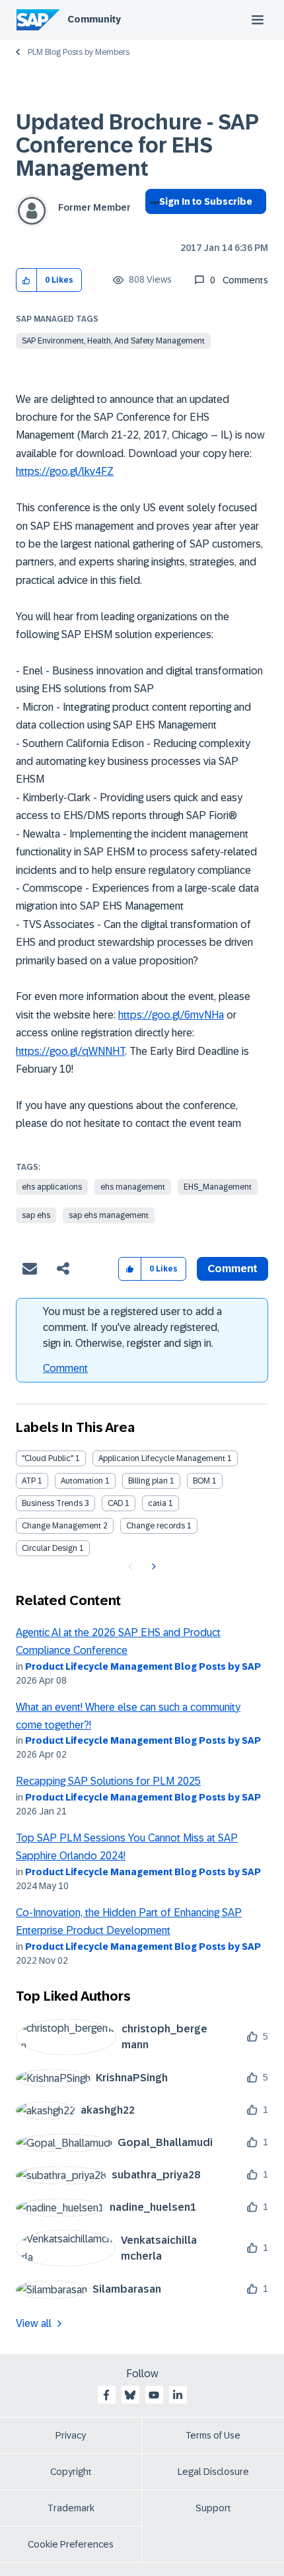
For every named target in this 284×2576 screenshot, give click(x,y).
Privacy (71, 2435)
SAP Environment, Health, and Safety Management (113, 341)
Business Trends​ (52, 1503)
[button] (27, 280)
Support (213, 2508)
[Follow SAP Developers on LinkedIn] (178, 2395)
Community (94, 19)
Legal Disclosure (213, 2472)
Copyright (71, 2472)
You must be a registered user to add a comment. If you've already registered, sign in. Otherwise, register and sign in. (132, 1327)
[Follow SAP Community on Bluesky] (130, 2395)
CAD (115, 1503)
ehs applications (52, 1187)
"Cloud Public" (48, 1458)
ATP (29, 1481)
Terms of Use (213, 2435)
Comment (65, 1368)
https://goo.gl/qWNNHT (70, 1051)
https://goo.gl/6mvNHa (171, 1015)
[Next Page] (152, 1567)
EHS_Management (218, 1187)
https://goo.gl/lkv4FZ (65, 471)
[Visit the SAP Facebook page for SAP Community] (106, 2395)
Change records (156, 1526)
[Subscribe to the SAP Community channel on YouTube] (154, 2395)
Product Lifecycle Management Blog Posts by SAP (143, 1666)
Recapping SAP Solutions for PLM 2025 (108, 1781)
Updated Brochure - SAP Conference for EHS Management (137, 145)
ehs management (133, 1187)
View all (34, 2323)
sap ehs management (109, 1215)
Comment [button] (232, 1269)
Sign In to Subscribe (206, 201)
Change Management (61, 1526)
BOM (201, 1481)
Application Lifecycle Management (162, 1458)
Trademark (71, 2508)
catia (157, 1503)
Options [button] (152, 225)
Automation (82, 1481)
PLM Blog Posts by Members (79, 52)
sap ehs (36, 1215)
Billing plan (148, 1481)
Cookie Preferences (71, 2544)
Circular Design (50, 1548)
